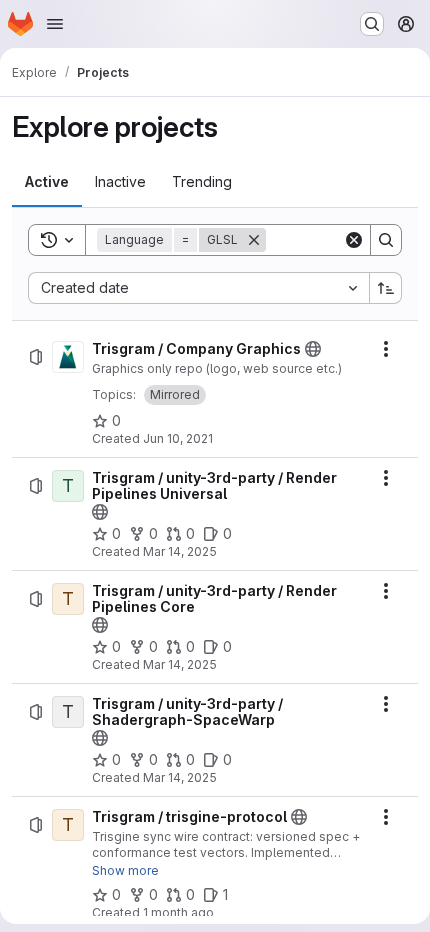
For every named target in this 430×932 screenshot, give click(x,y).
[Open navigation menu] (55, 24)
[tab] (47, 182)
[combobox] (198, 288)
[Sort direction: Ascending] (386, 288)
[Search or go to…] (372, 24)
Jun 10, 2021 (178, 438)
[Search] (386, 240)
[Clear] (354, 240)
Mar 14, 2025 (180, 551)
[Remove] (254, 240)
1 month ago (178, 912)
